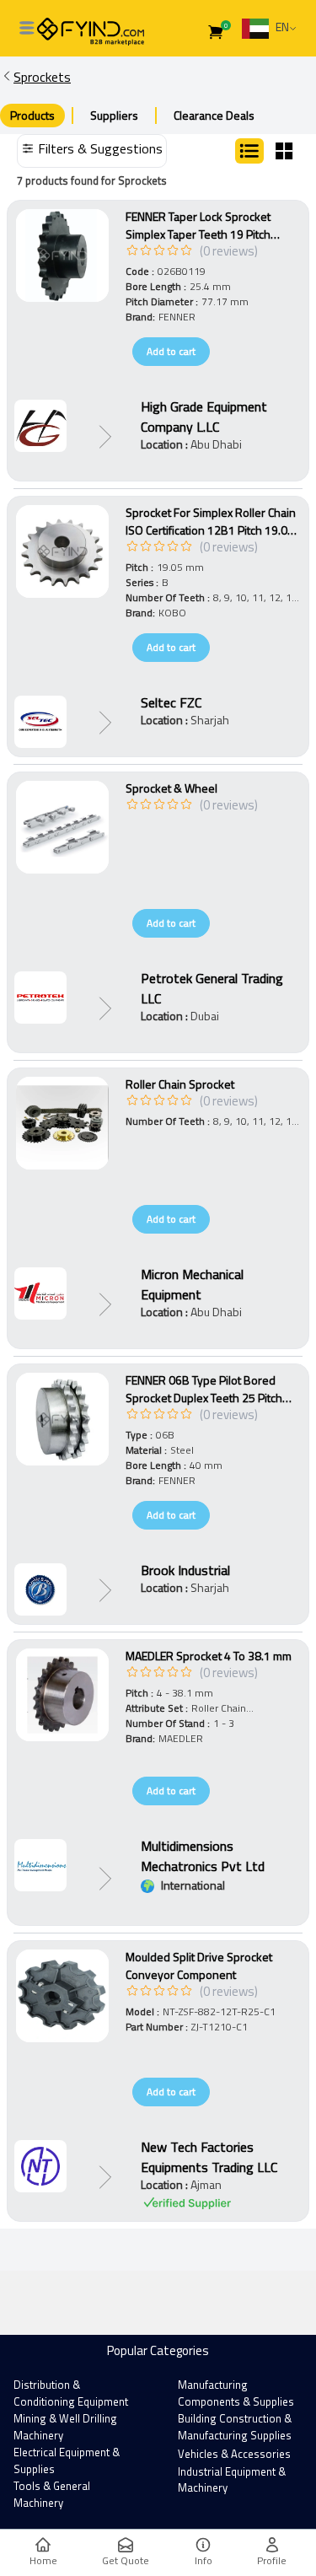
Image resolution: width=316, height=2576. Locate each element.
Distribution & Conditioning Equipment (71, 2393)
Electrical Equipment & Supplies (67, 2460)
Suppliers (114, 115)
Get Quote (126, 2560)
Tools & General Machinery (52, 2494)
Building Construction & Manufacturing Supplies (235, 2427)
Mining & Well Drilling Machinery (65, 2427)
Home (43, 2560)
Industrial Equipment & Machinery (232, 2480)
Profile (272, 2560)
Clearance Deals (214, 115)
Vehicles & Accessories (234, 2454)
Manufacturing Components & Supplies (236, 2393)
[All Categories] (27, 28)
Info (204, 2560)
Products (32, 115)
